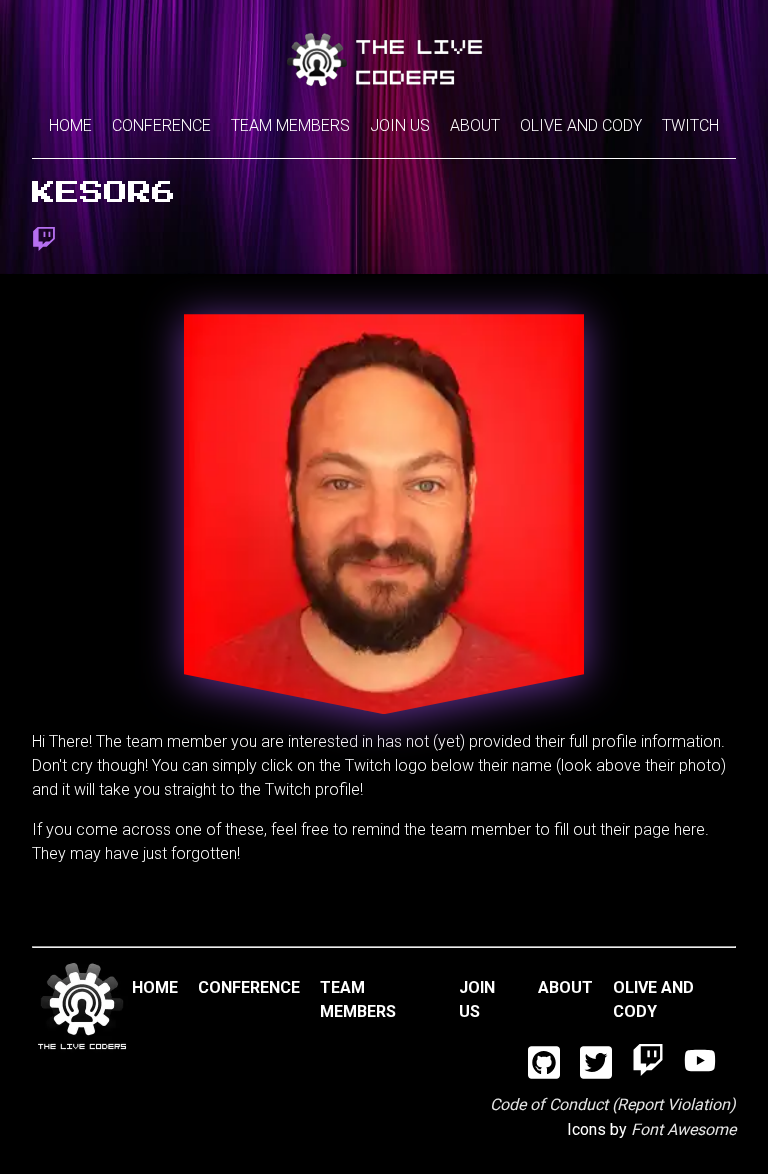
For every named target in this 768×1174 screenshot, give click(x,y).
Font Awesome (683, 1129)
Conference (161, 125)
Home (70, 125)
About (475, 125)
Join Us (400, 125)
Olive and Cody (581, 125)
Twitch (690, 125)
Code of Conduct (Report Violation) (613, 1104)
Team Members (290, 125)
